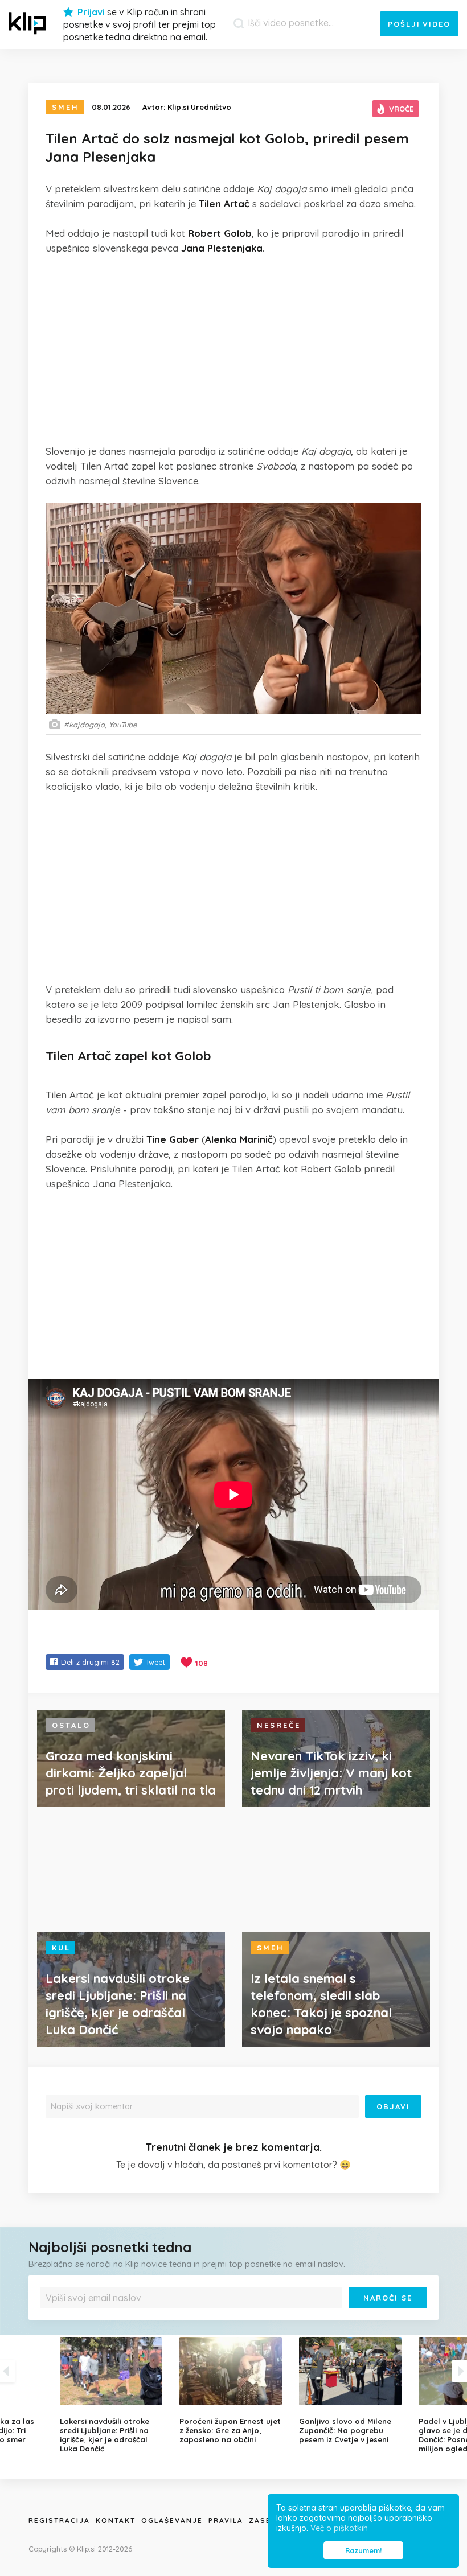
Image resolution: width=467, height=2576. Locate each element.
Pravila (226, 2521)
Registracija (59, 2521)
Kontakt (116, 2521)
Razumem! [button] (363, 2550)
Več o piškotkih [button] (339, 2528)
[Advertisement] (233, 349)
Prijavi (91, 12)
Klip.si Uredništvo (199, 107)
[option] (233, 2390)
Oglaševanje (172, 2521)
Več (265, 2317)
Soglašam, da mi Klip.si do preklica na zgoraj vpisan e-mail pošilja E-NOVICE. (159, 2317)
